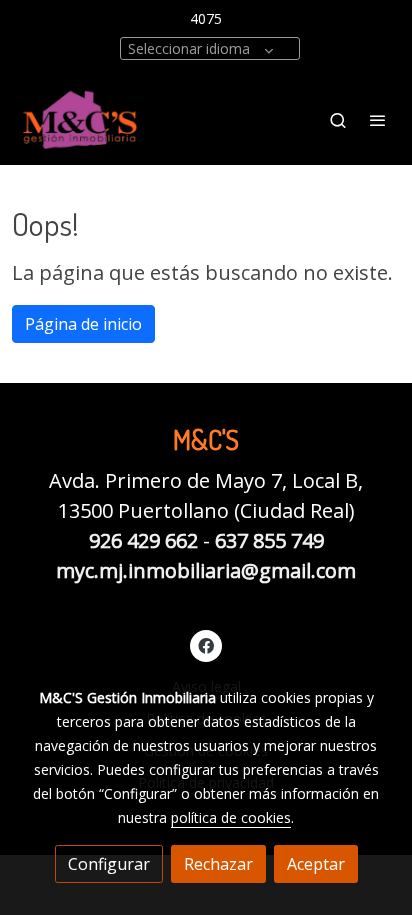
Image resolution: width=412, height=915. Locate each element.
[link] (80, 119)
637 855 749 (269, 540)
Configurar (109, 864)
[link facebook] (206, 645)
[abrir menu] (378, 120)
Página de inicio (83, 324)
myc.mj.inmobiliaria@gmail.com (206, 570)
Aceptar (316, 864)
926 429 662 (143, 540)
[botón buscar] (338, 120)
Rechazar (218, 864)
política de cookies (231, 817)
